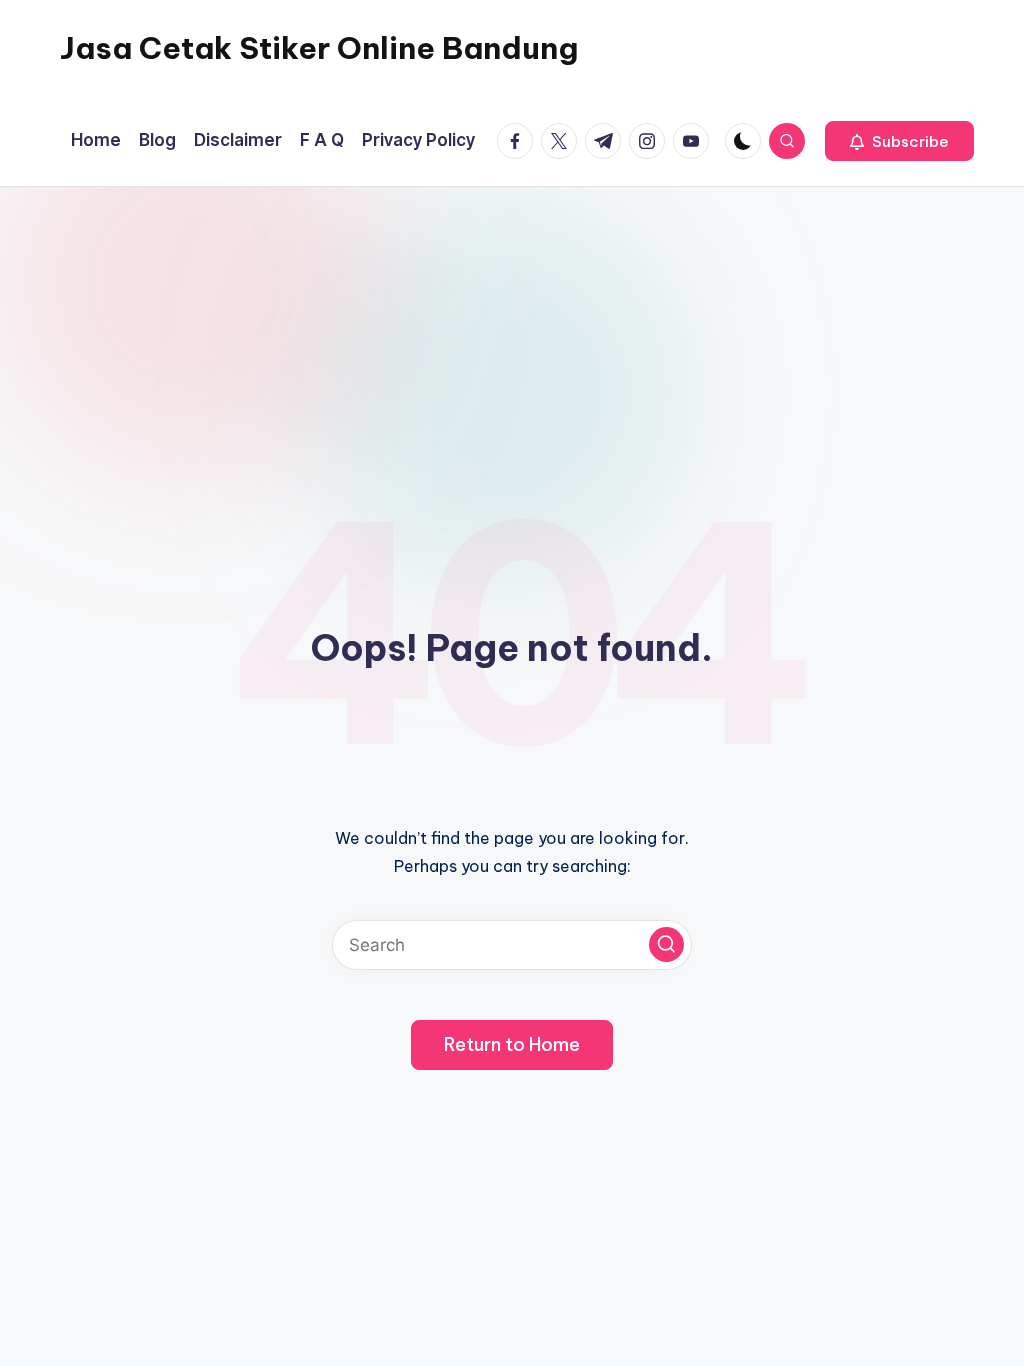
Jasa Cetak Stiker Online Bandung (319, 48)
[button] (899, 141)
